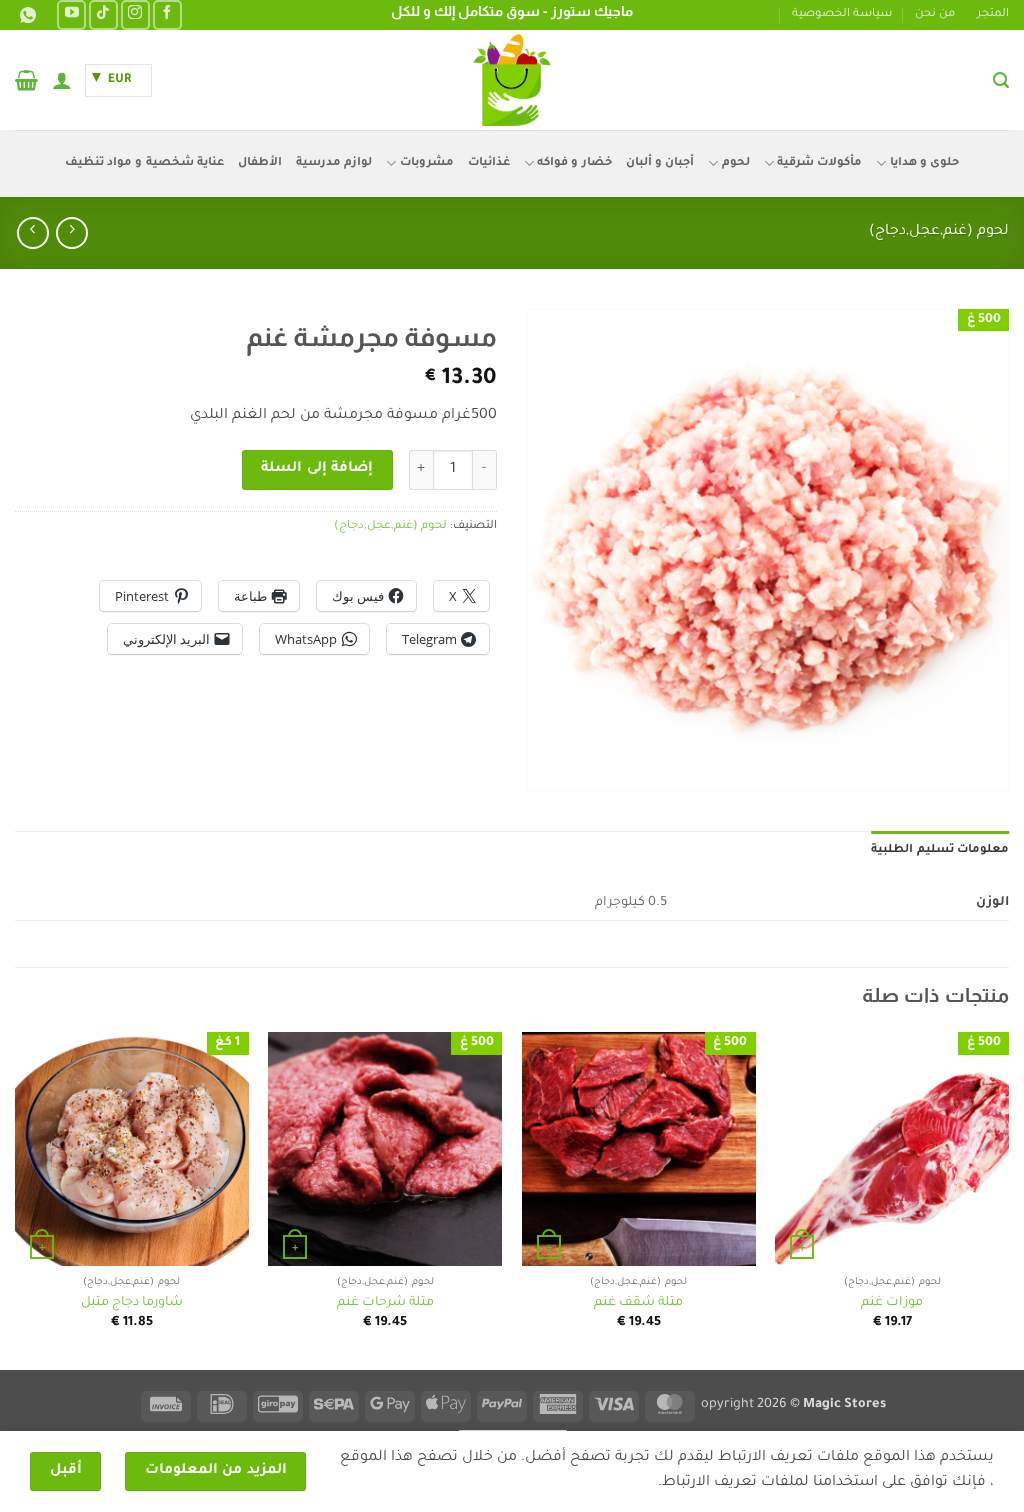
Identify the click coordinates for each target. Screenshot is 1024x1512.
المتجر (993, 14)
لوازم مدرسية (334, 163)
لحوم (735, 163)
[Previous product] (32, 232)
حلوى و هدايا (924, 163)
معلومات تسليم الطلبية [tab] (940, 850)
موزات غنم (892, 1303)
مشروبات (426, 163)
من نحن (935, 14)
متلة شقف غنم (638, 1303)
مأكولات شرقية (819, 163)
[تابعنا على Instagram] (135, 14)
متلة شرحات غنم (385, 1303)
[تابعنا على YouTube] (71, 14)
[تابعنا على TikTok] (103, 14)
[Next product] (71, 232)
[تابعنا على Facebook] (167, 14)
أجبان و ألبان (660, 163)
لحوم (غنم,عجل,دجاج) (939, 232)
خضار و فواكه (574, 163)
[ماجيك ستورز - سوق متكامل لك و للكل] (512, 80)
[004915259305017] (25, 15)
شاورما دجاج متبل (132, 1303)
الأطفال (260, 163)
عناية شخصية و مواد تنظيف (144, 163)
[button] (1001, 80)
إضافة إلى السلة (317, 469)
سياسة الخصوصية (842, 14)
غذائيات (489, 163)
